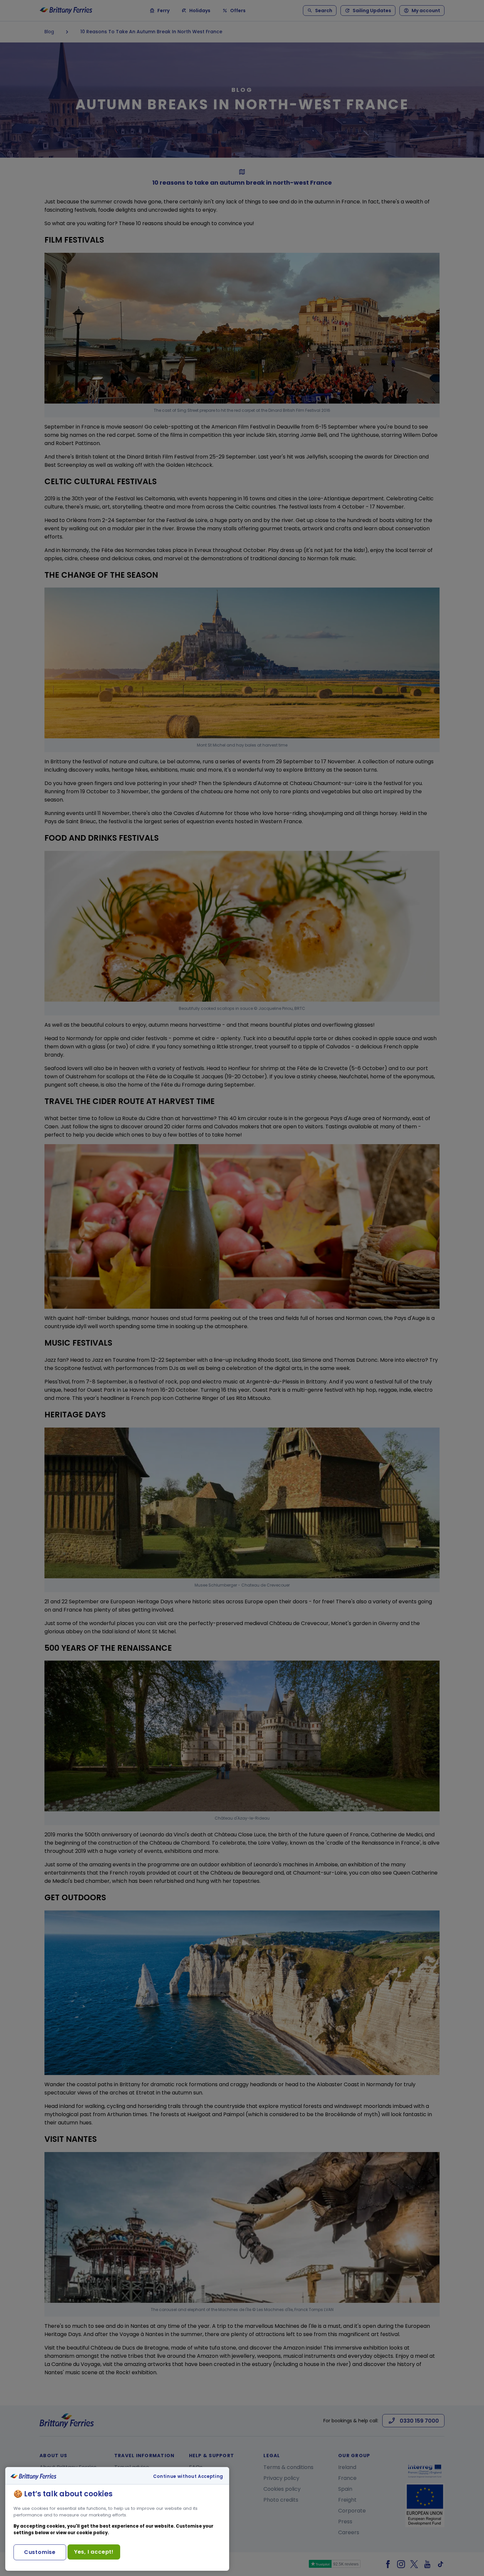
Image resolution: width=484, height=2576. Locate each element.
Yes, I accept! (94, 2552)
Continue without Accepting (188, 2477)
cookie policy (92, 2533)
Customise (40, 2552)
